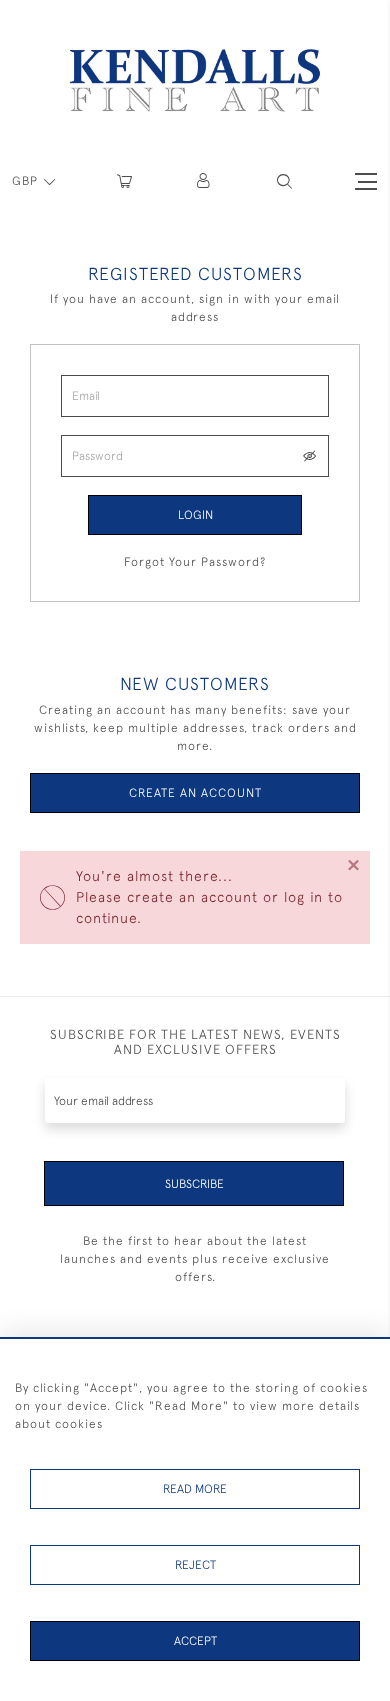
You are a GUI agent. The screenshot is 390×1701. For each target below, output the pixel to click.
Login (195, 515)
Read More (195, 1489)
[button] (284, 181)
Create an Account (195, 793)
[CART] (124, 181)
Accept (195, 1641)
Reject (195, 1565)
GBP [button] (27, 181)
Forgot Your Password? (195, 562)
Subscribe (194, 1184)
